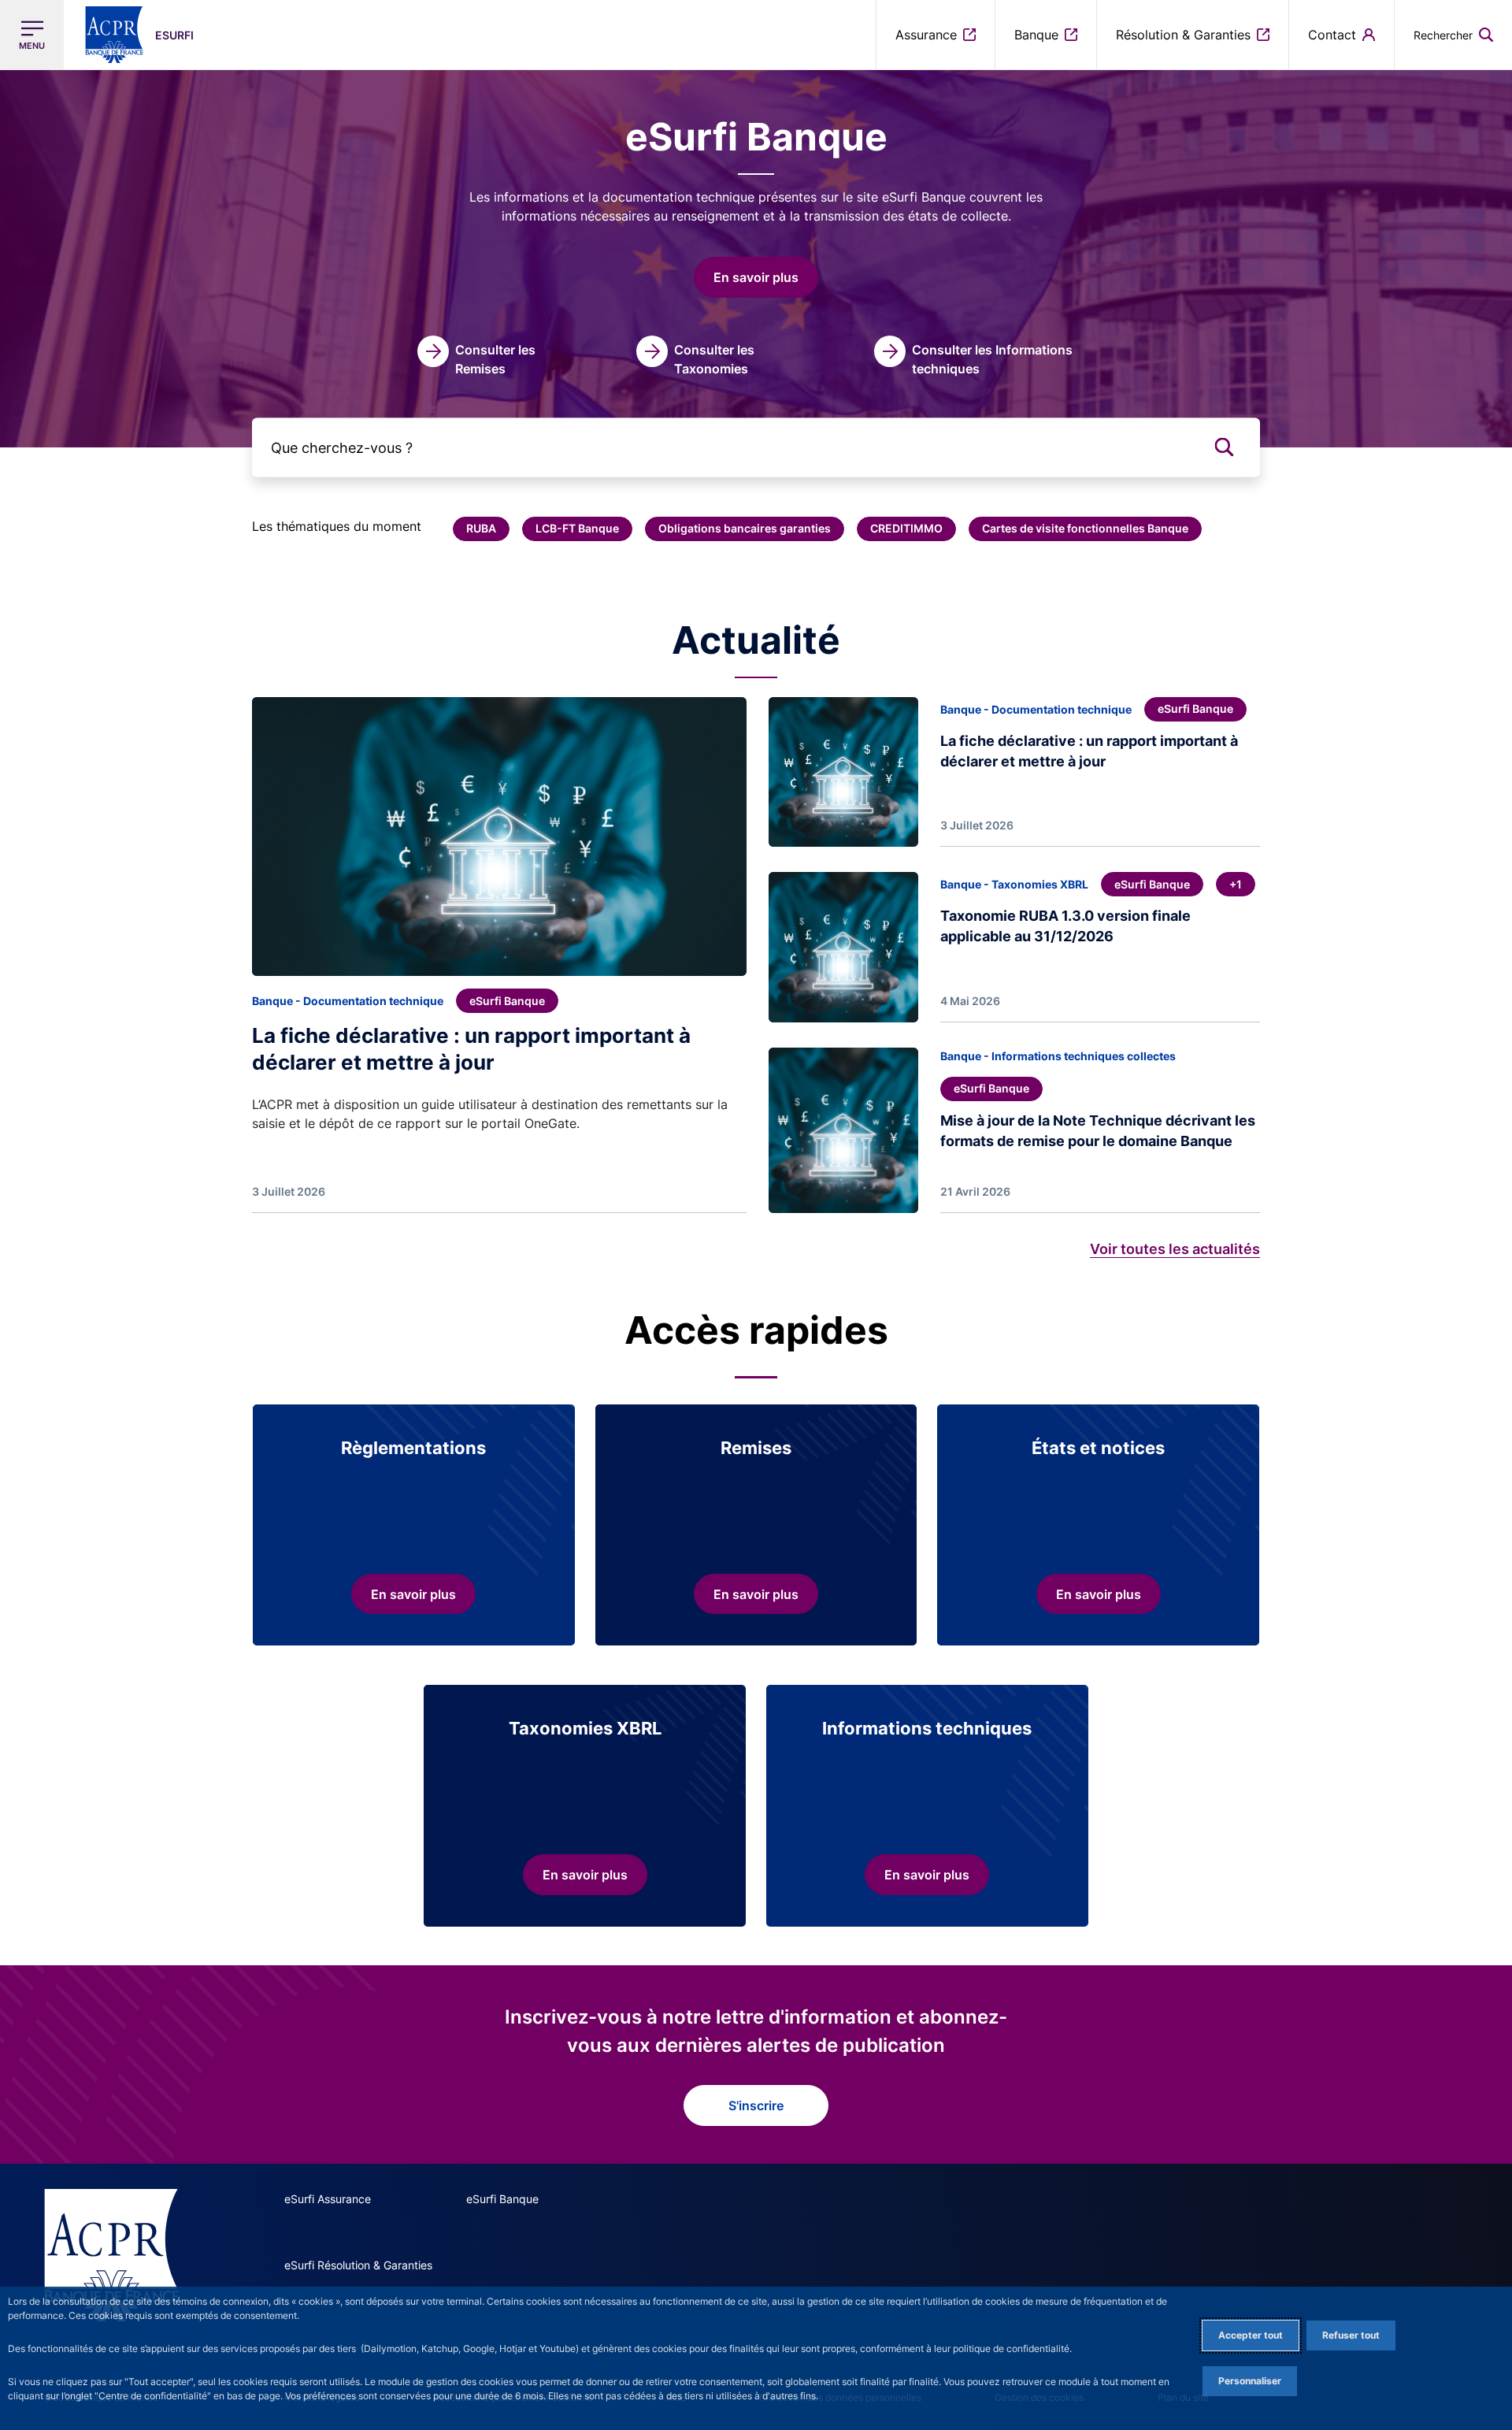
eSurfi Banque (502, 2199)
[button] (1453, 35)
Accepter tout (1251, 2335)
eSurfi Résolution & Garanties (358, 2265)
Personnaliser (1250, 2381)
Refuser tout (1351, 2335)
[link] (486, 357)
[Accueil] (111, 2255)
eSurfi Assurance (328, 2199)
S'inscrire (756, 2105)
